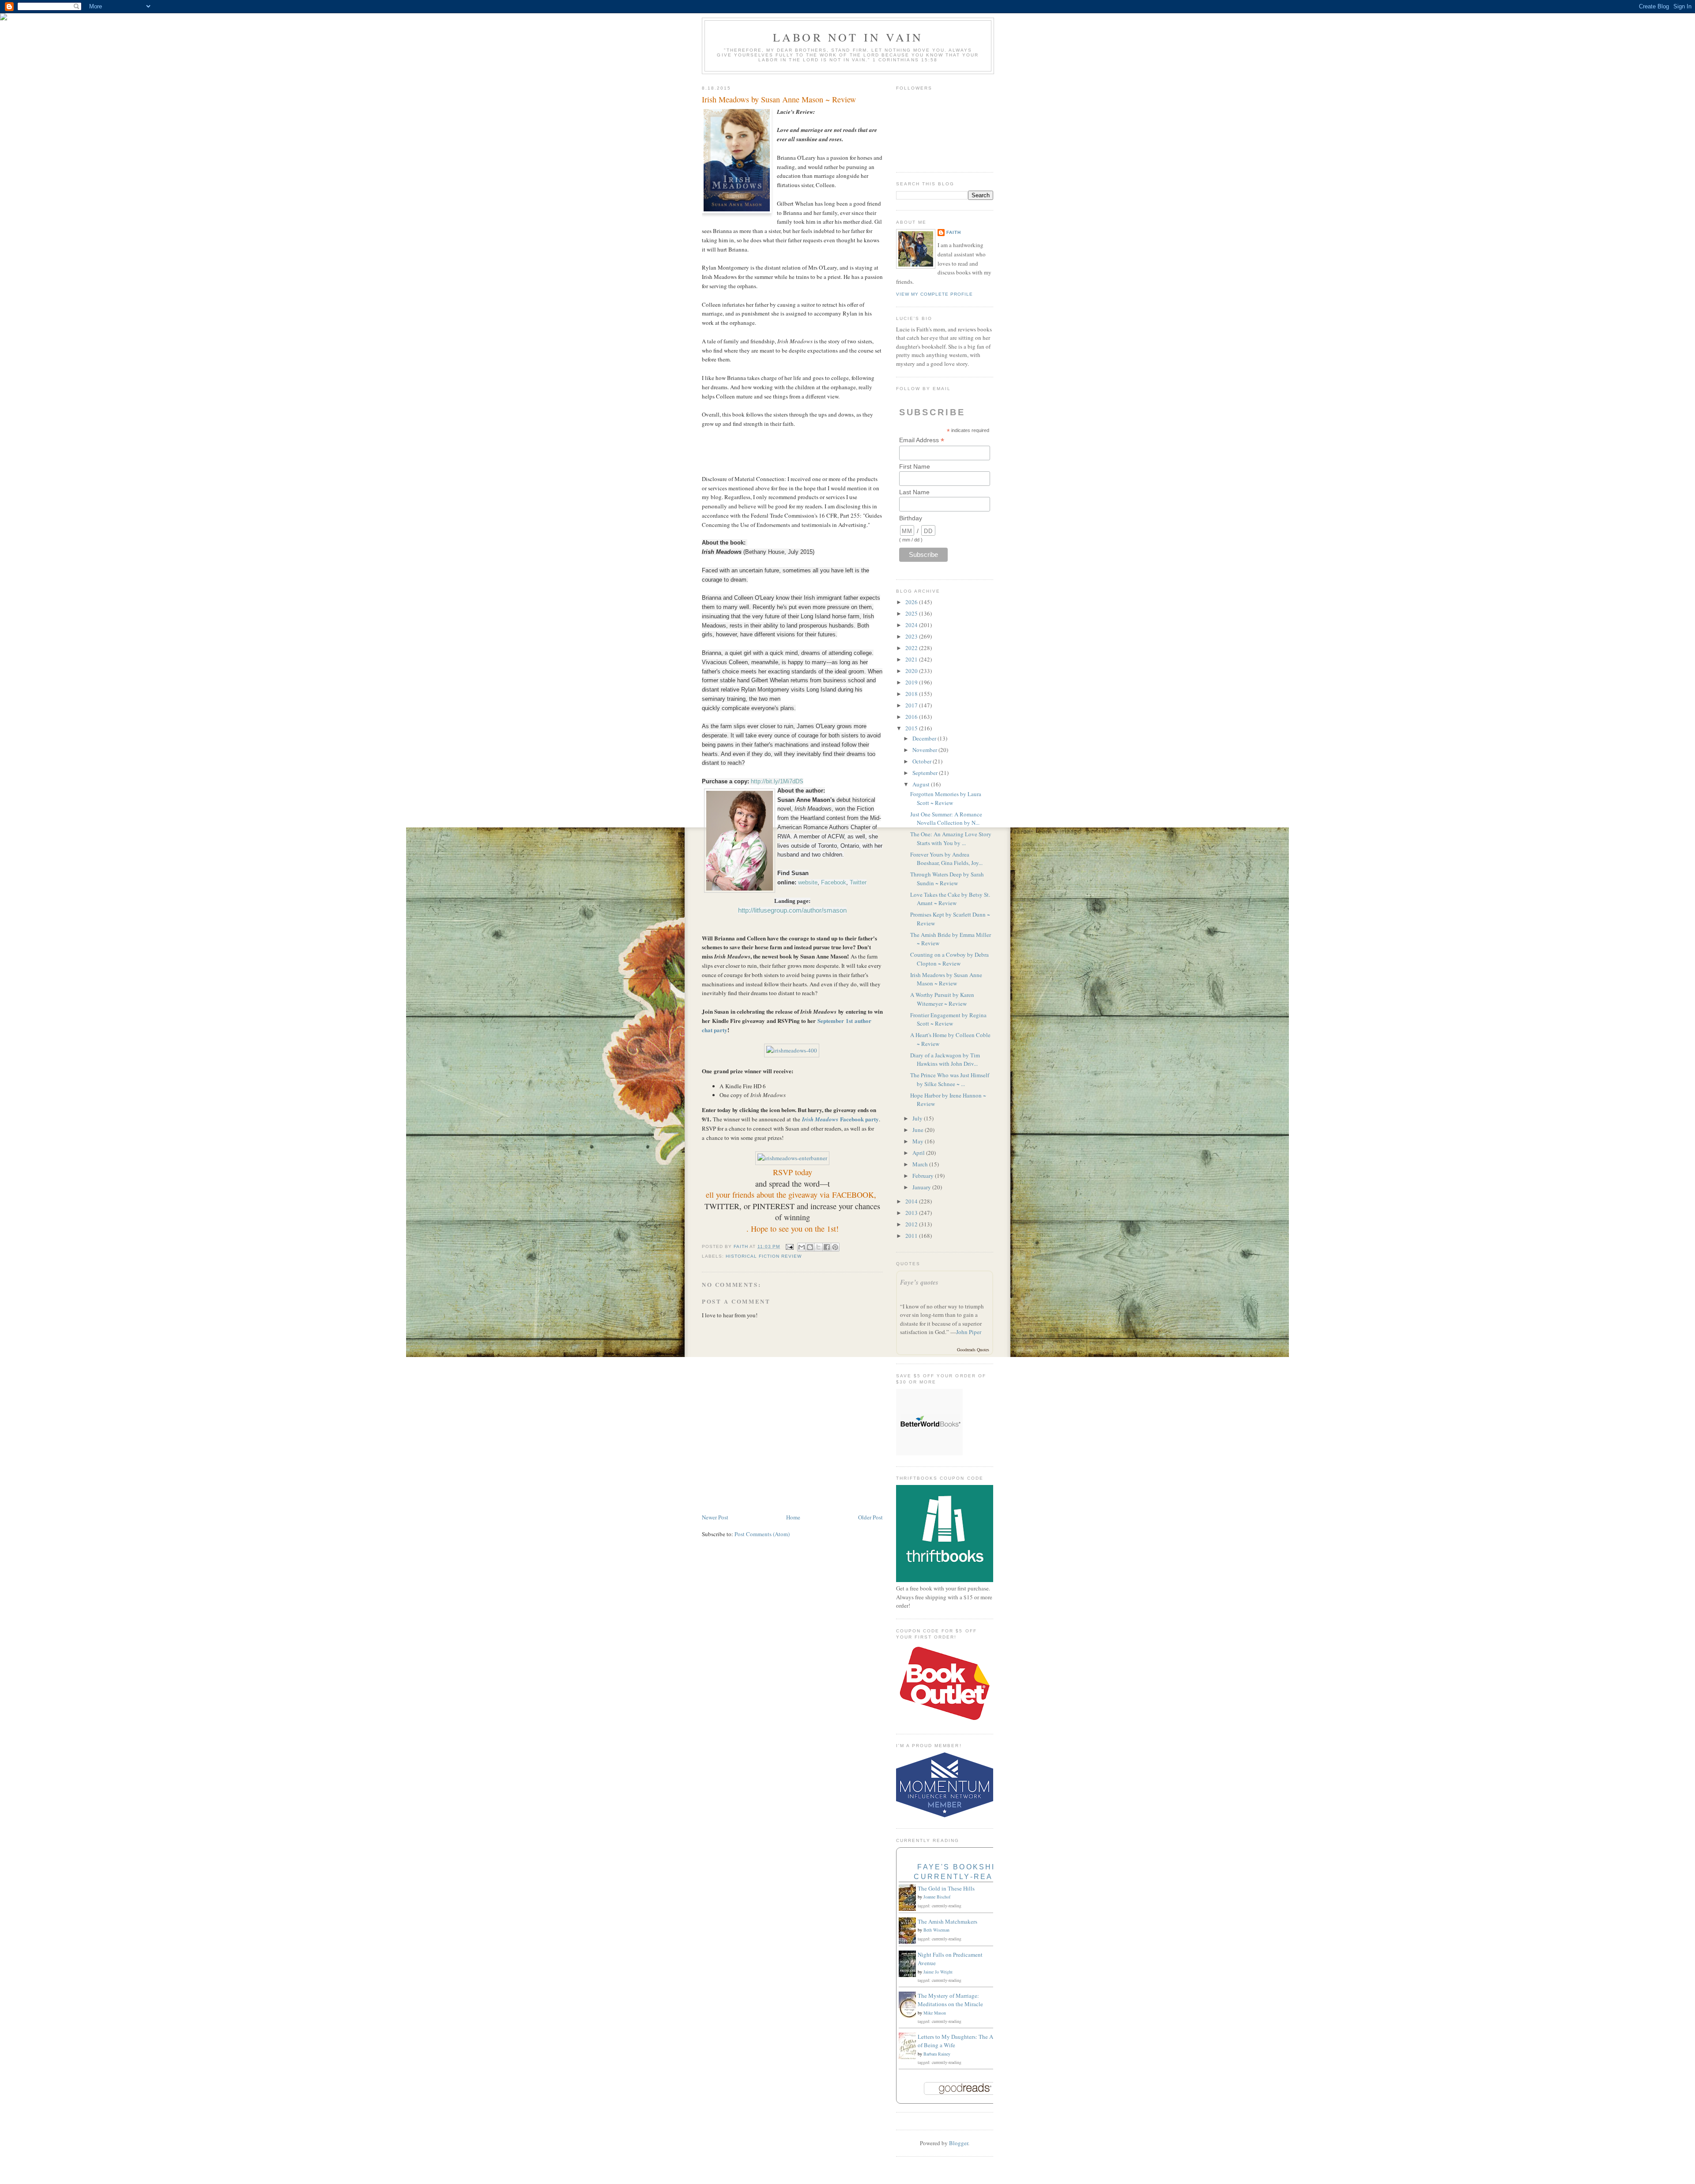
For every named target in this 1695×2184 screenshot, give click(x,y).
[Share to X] (818, 1247)
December (925, 738)
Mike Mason (935, 2013)
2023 (912, 636)
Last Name (914, 492)
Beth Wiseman (936, 1930)
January (922, 1187)
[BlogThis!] (810, 1247)
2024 (912, 625)
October (923, 761)
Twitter (858, 882)
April (919, 1153)
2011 (912, 1236)
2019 (912, 682)
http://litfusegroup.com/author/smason (792, 910)
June (919, 1130)
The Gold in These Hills (946, 1888)
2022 (912, 648)
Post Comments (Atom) (762, 1534)
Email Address (922, 440)
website (808, 882)
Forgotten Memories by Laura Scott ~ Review (946, 798)
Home (793, 1517)
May (919, 1141)
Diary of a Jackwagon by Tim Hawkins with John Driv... (945, 1060)
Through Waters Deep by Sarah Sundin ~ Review (947, 879)
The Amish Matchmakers (947, 1921)
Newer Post (715, 1517)
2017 (912, 705)
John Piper (969, 1332)
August (922, 784)
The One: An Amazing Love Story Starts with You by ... (951, 838)
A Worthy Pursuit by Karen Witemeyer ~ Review (942, 999)
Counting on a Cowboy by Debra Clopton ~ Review (949, 959)
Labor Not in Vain (848, 37)
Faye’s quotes (919, 1282)
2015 (912, 728)
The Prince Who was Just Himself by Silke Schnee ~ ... (950, 1079)
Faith (954, 232)
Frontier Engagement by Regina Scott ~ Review (948, 1019)
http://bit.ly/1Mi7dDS (777, 781)
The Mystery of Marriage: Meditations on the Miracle (950, 2000)
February (924, 1176)
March (921, 1164)
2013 (912, 1213)
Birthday (911, 518)
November (925, 750)
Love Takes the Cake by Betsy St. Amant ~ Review (950, 899)
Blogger (959, 2143)
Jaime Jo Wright (938, 1972)
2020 (912, 671)
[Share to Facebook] (827, 1247)
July (918, 1118)
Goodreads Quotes (973, 1349)
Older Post (870, 1517)
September (926, 773)
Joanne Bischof (937, 1897)
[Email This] (802, 1247)
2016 (912, 717)
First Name (915, 466)
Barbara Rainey (937, 2054)
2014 (912, 1201)
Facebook (834, 882)
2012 (912, 1224)
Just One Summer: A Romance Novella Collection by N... (946, 819)
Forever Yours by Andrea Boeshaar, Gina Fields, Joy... (946, 859)
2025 (912, 613)
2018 (912, 694)
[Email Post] (789, 1246)
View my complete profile (934, 294)
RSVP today (793, 1172)
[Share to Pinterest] (835, 1247)
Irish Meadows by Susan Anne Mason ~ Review (946, 979)
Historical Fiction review (764, 1256)
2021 (912, 659)
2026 (912, 602)
